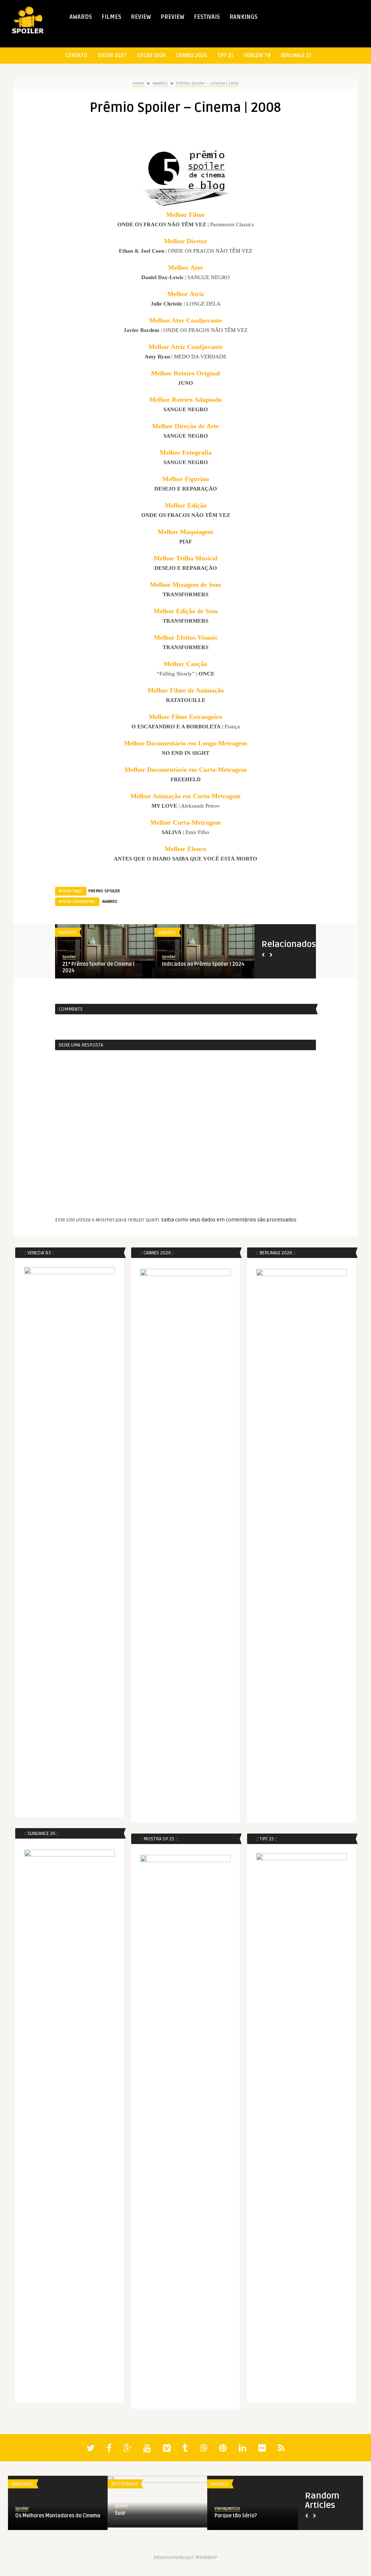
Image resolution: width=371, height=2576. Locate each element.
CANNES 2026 (191, 56)
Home (138, 83)
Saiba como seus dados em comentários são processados (229, 1220)
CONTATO (76, 56)
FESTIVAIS (207, 17)
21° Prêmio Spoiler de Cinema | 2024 (98, 967)
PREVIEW (172, 17)
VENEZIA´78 (257, 56)
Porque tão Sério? (236, 2516)
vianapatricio (227, 2508)
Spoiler (69, 957)
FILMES (111, 17)
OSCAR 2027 (112, 56)
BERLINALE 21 (296, 56)
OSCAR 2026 (151, 56)
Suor (120, 2513)
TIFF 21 (226, 56)
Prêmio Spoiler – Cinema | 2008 (207, 83)
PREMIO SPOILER (104, 891)
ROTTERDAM (124, 2484)
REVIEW (141, 17)
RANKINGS (243, 17)
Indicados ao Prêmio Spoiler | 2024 (203, 964)
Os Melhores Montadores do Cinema (58, 2516)
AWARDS (81, 17)
